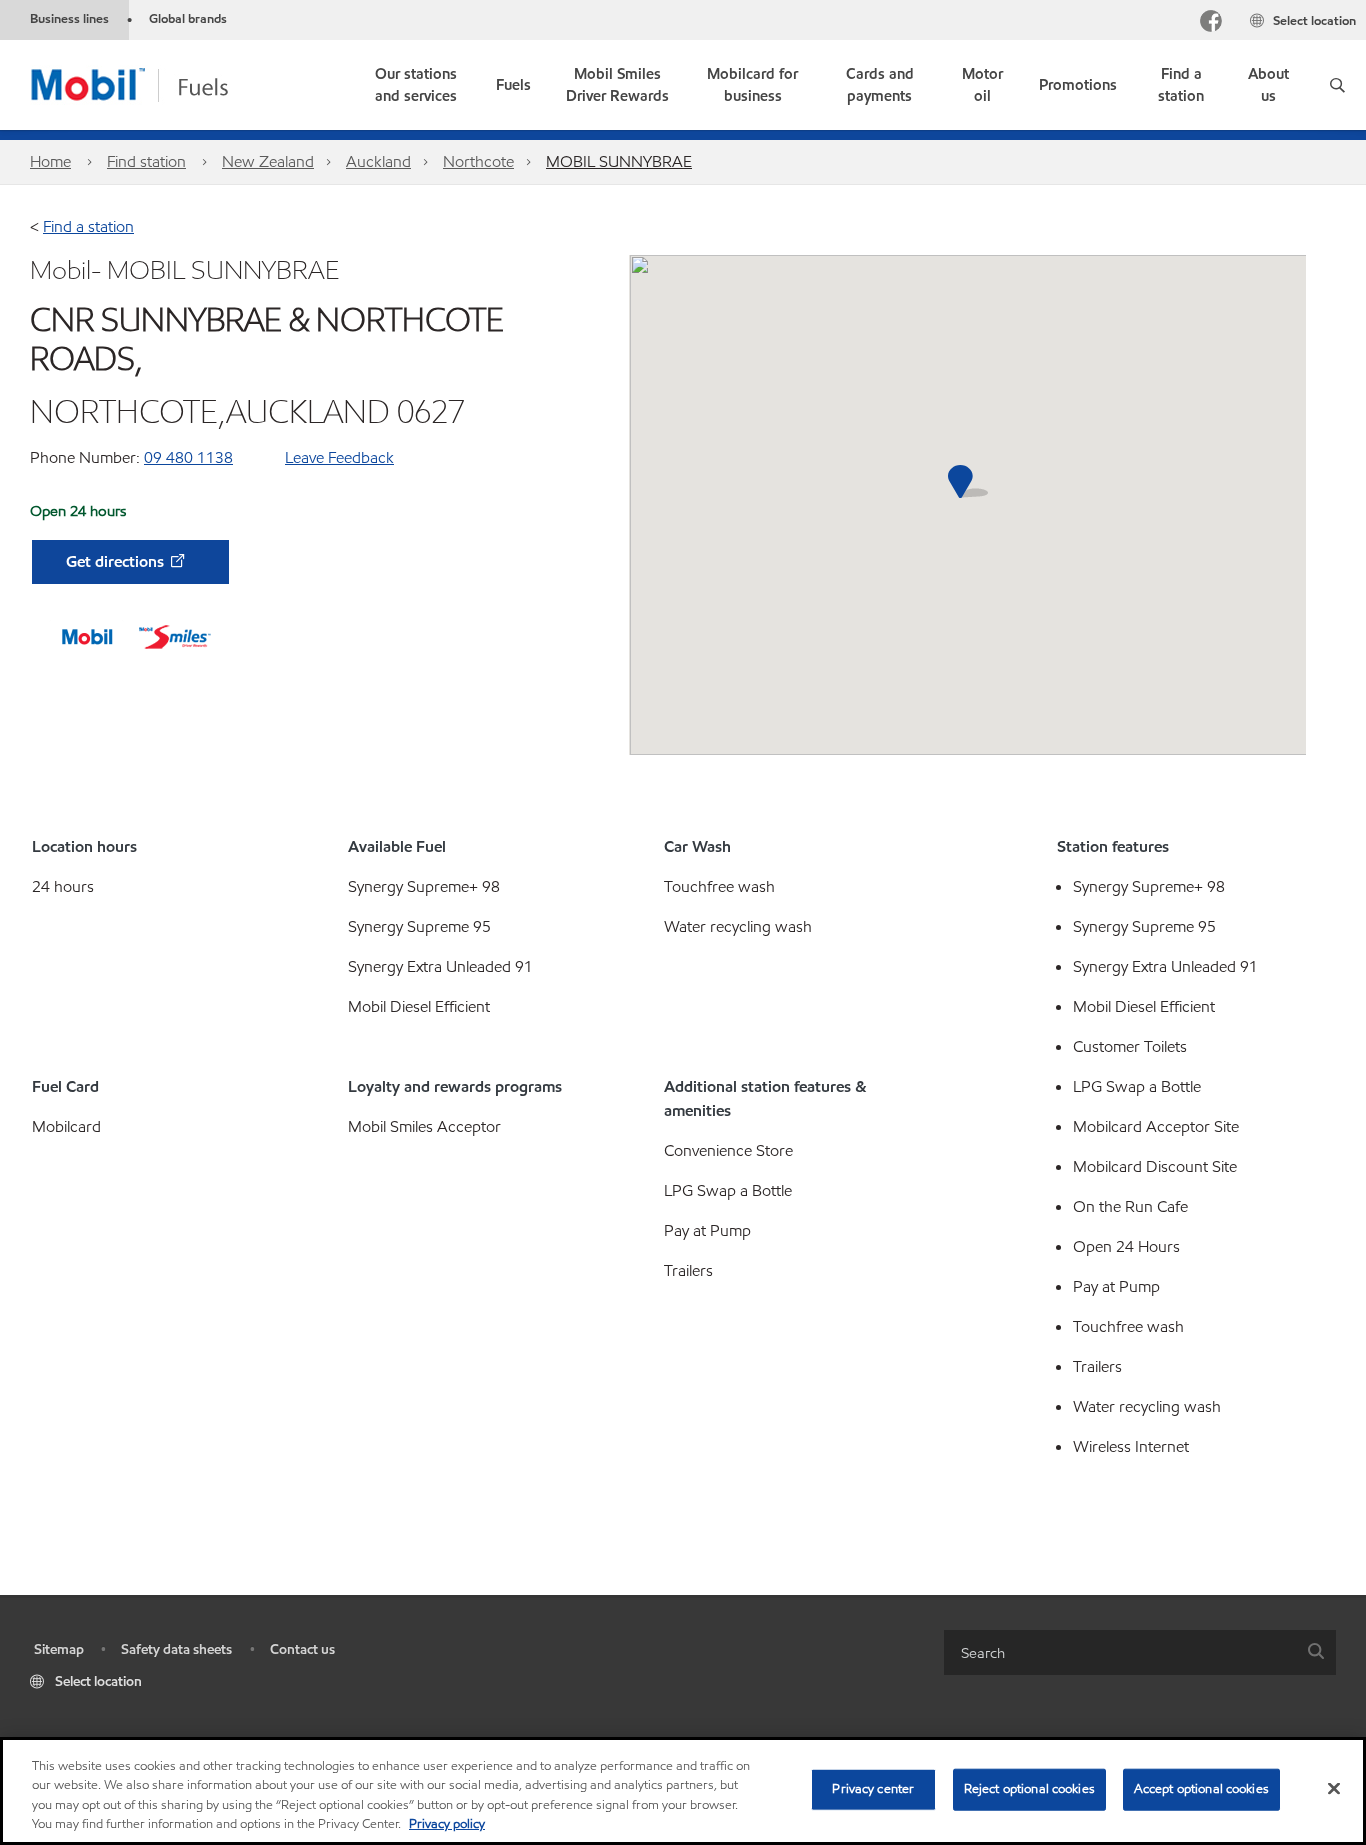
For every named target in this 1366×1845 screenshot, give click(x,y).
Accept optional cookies (1201, 1789)
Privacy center (873, 1789)
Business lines (69, 19)
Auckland (378, 161)
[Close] (1334, 1788)
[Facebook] (1211, 23)
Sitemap (59, 1649)
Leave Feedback (339, 457)
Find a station (88, 226)
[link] (416, 85)
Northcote (478, 161)
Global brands (188, 19)
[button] (1337, 85)
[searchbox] (1120, 1652)
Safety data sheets (176, 1649)
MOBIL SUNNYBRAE (619, 161)
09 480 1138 (188, 457)
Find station (146, 161)
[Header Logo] (161, 83)
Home (50, 161)
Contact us (302, 1649)
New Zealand (268, 161)
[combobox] (1140, 1652)
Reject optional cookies (1029, 1789)
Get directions (117, 561)
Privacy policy (447, 1824)
